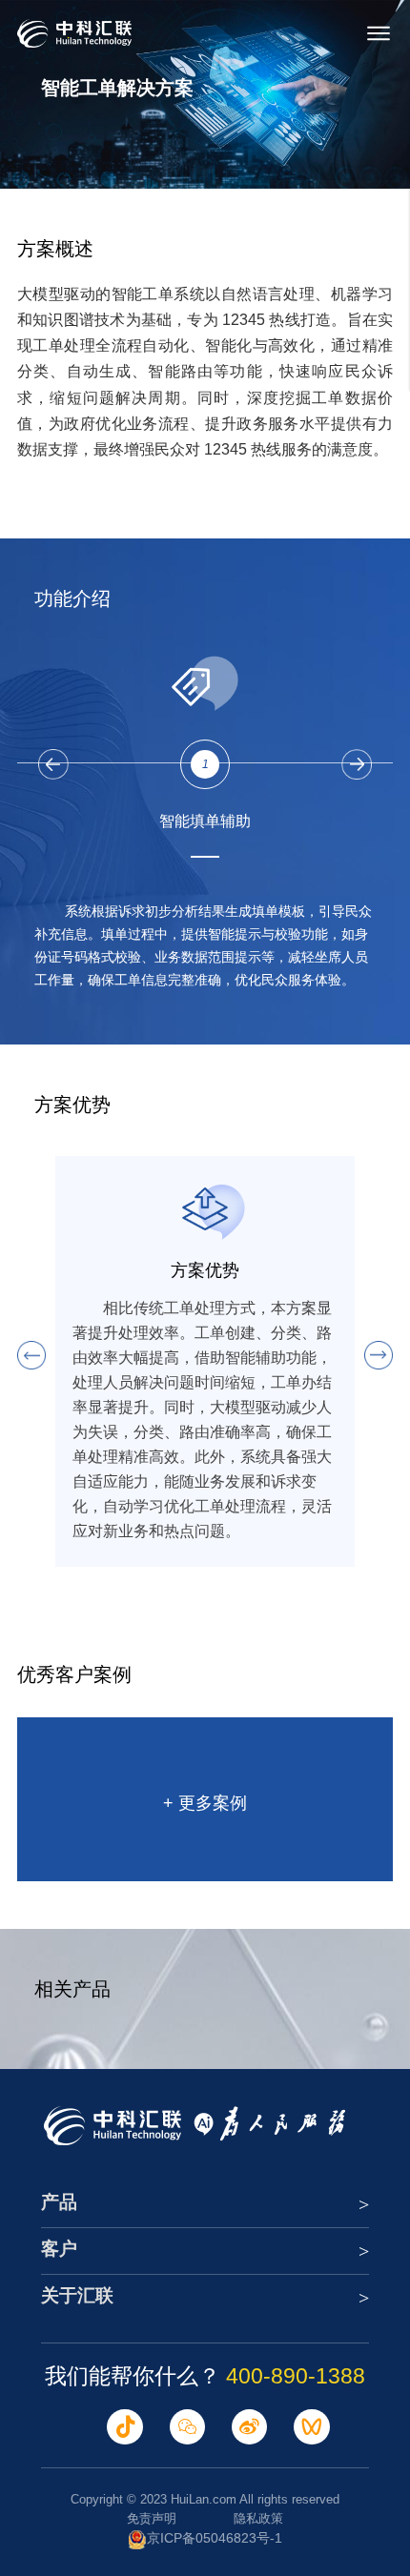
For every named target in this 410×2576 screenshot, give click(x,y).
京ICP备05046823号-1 (215, 2538)
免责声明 (152, 2518)
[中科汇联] (74, 33)
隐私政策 (258, 2518)
